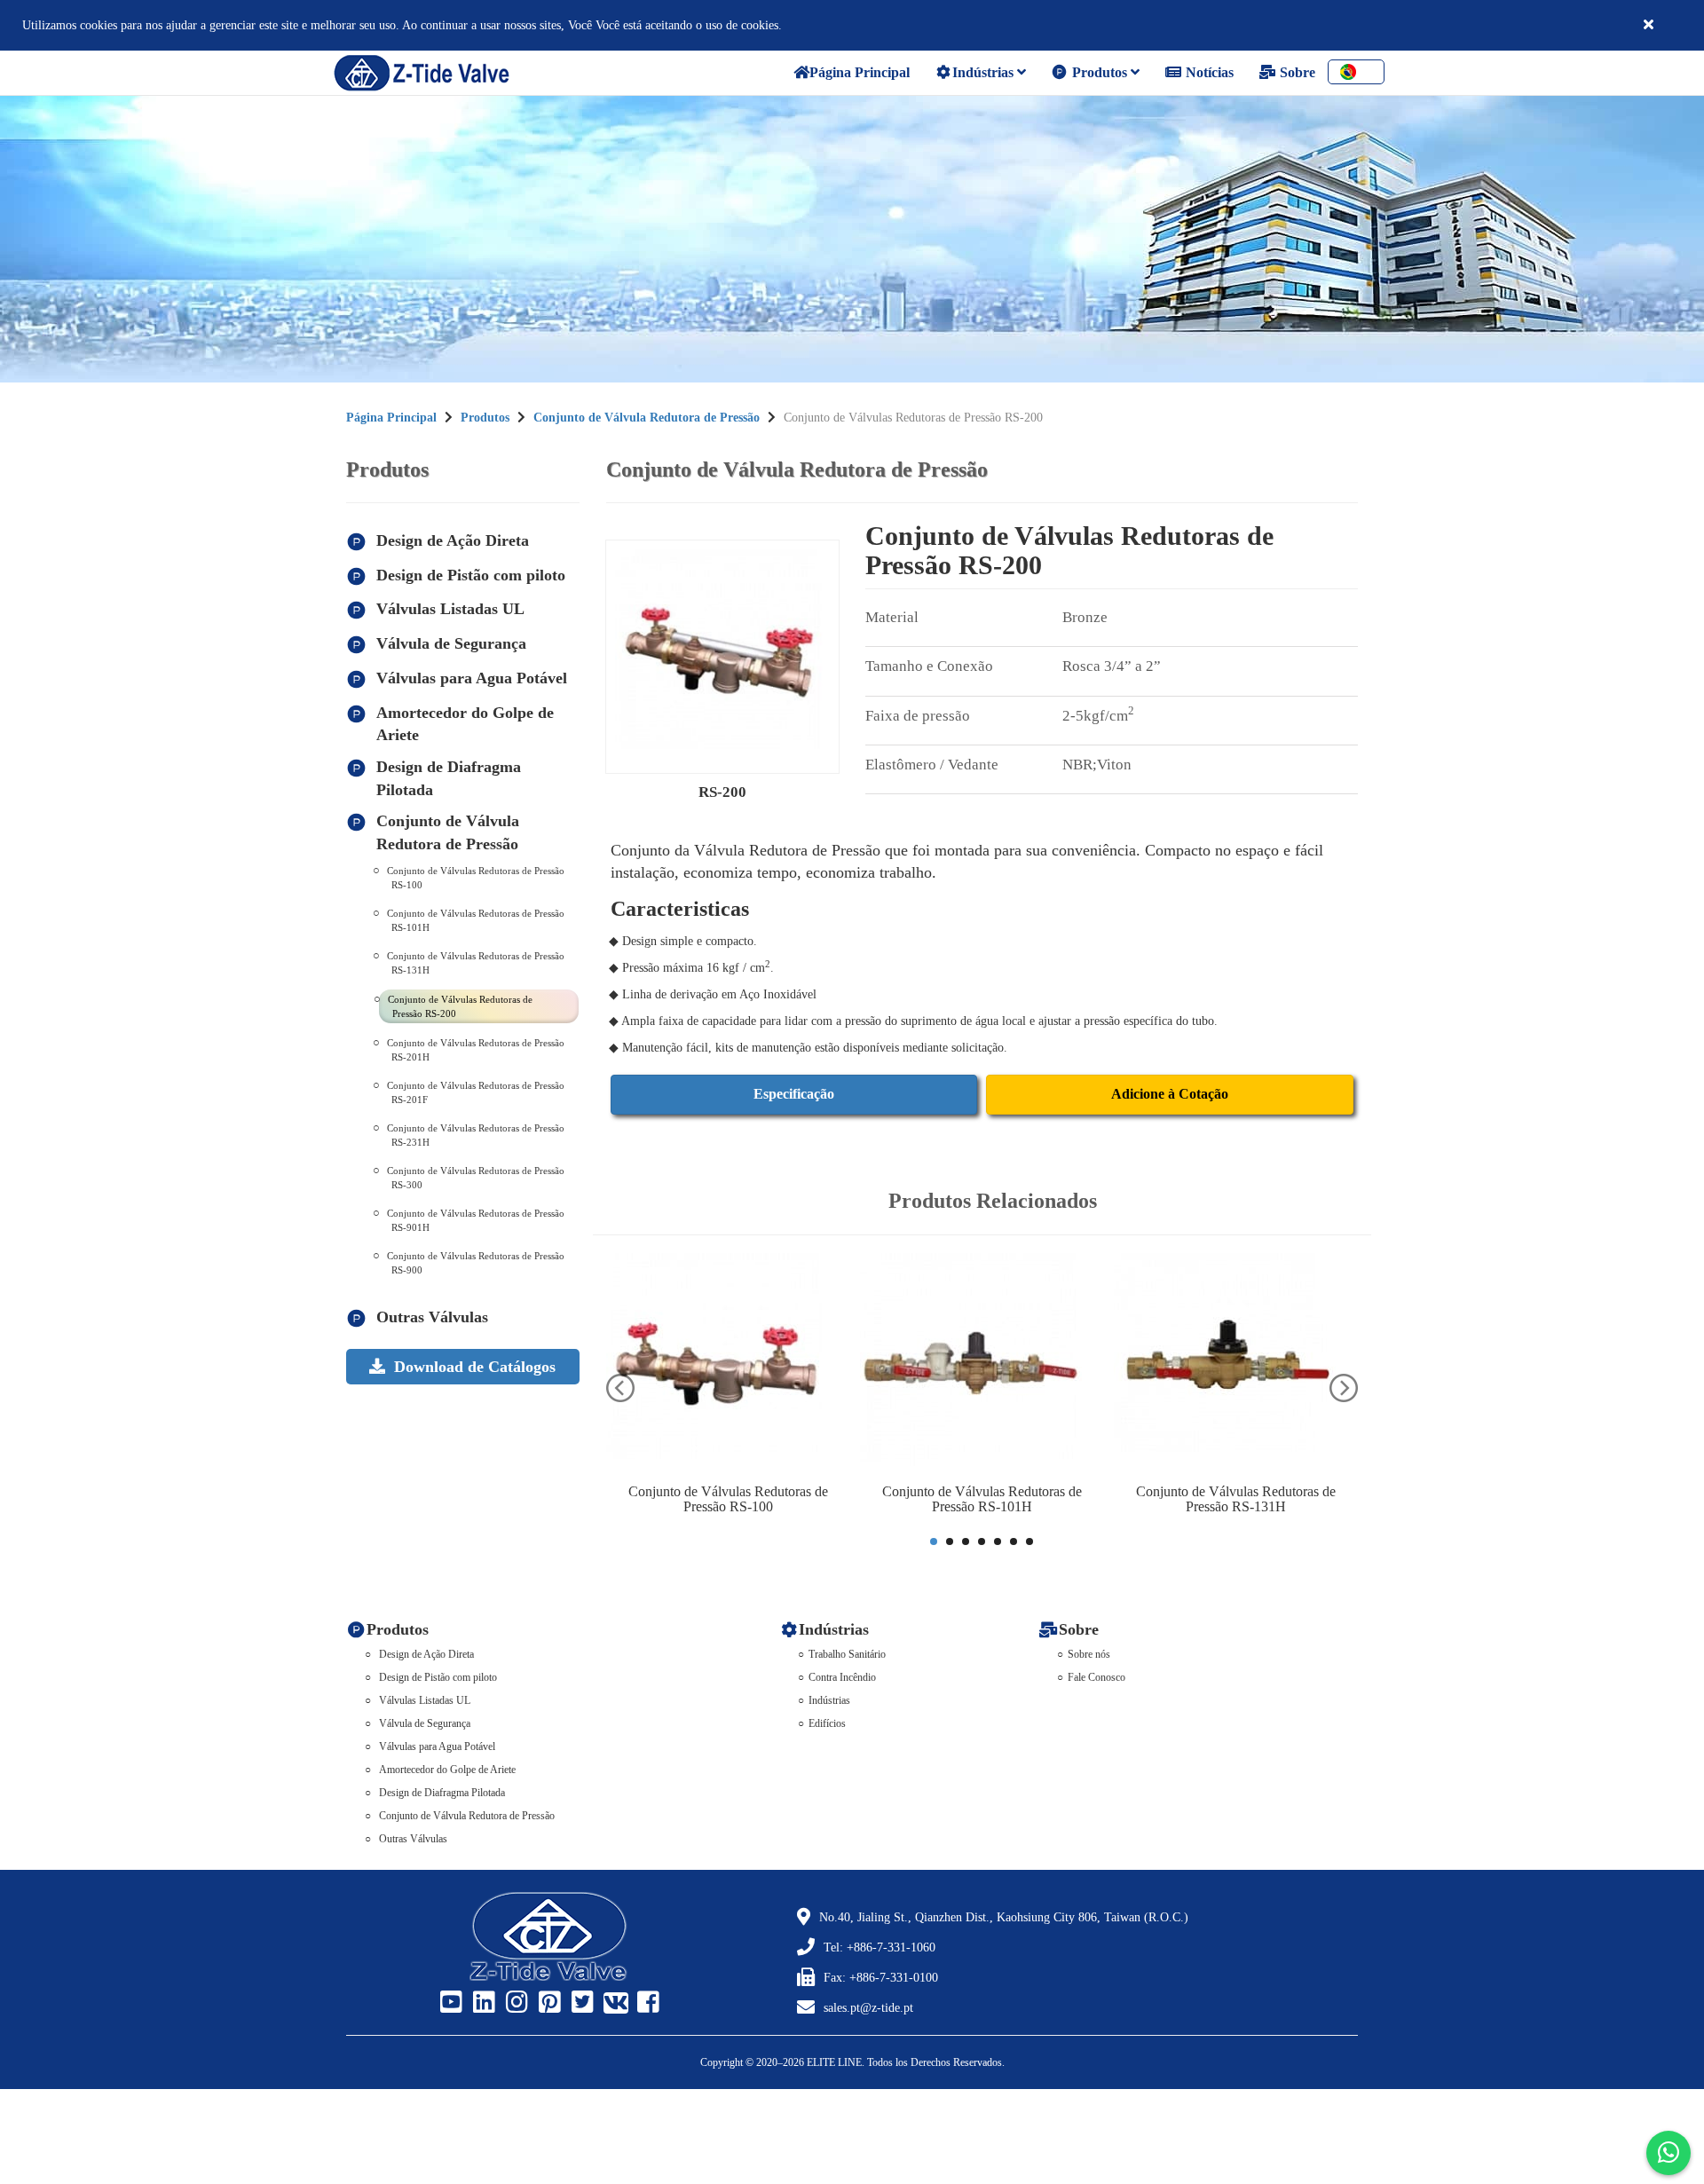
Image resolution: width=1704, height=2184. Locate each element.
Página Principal (391, 418)
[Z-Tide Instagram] (515, 2003)
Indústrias (985, 72)
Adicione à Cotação (1170, 1094)
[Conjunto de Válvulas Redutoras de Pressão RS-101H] (982, 1364)
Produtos (1100, 72)
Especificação (794, 1094)
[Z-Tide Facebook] (646, 2003)
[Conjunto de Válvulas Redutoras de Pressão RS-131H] (1236, 1364)
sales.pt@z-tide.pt (868, 2008)
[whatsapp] (1668, 2153)
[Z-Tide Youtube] (449, 2003)
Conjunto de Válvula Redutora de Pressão (647, 418)
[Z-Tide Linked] (482, 2003)
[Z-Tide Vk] (613, 2003)
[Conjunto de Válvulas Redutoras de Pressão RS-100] (729, 1364)
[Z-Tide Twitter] (580, 2003)
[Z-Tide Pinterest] (548, 2003)
